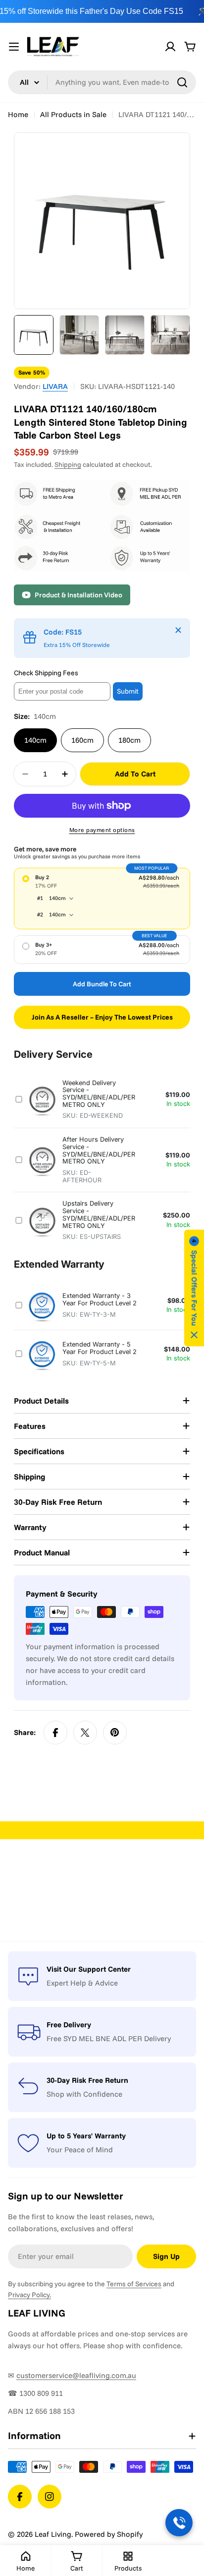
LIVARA (55, 386)
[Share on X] (85, 1733)
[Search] (182, 82)
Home (18, 114)
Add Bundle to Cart (102, 984)
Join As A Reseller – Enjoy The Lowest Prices (102, 1017)
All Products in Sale (73, 114)
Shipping (68, 464)
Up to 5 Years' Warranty (86, 2136)
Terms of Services (134, 2284)
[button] (194, 1288)
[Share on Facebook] (55, 1733)
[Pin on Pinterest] (115, 1733)
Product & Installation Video (78, 595)
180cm (129, 740)
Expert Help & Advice (82, 1983)
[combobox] (102, 82)
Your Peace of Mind (80, 2150)
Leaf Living (53, 2534)
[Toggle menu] (14, 47)
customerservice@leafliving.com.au (76, 2375)
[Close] (178, 630)
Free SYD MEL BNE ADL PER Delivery (109, 2038)
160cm (82, 740)
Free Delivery (69, 2025)
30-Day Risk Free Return (87, 2080)
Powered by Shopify (109, 2534)
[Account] (170, 47)
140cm (35, 740)
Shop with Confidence (84, 2094)
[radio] (102, 899)
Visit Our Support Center (89, 1969)
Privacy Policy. (29, 2295)
